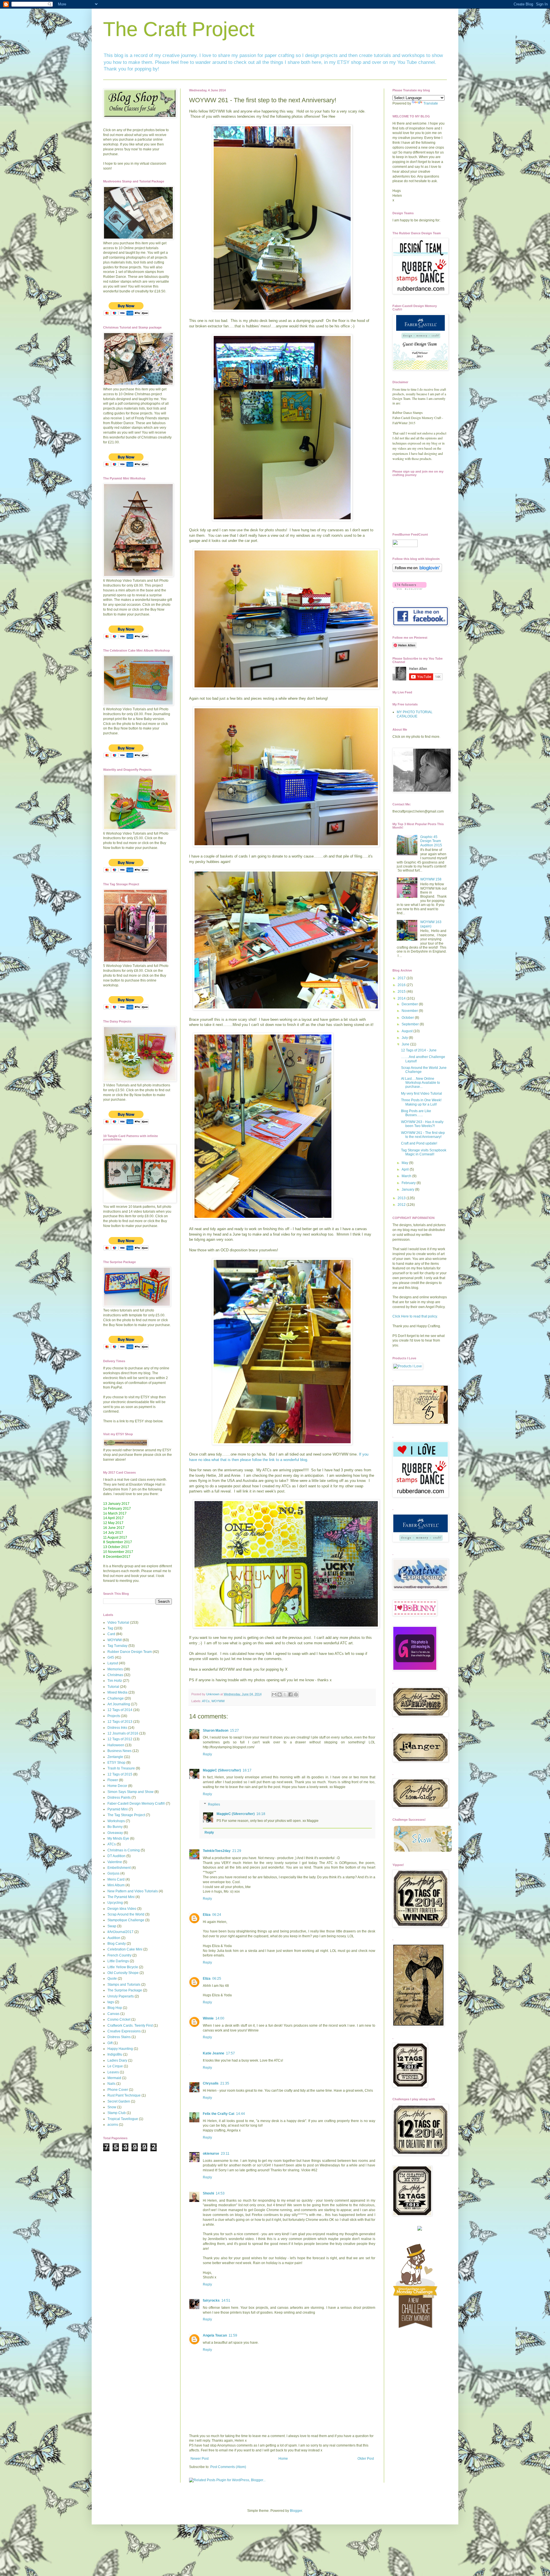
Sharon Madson (216, 1731)
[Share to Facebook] (290, 1694)
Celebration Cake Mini (125, 1949)
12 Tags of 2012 (120, 1739)
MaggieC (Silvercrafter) (222, 1770)
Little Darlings (118, 1961)
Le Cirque (115, 2066)
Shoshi (208, 2193)
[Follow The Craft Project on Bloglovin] (417, 571)
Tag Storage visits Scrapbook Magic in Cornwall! (424, 1152)
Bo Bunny (115, 1827)
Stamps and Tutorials (124, 1985)
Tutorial (113, 1687)
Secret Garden (119, 2101)
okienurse (211, 2154)
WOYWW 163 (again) (431, 924)
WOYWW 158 (431, 879)
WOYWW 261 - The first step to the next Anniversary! (423, 1135)
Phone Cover (118, 2090)
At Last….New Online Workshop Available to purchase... (421, 1083)
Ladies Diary (117, 2060)
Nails (111, 2084)
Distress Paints (119, 1798)
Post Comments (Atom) (228, 2467)
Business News (119, 1751)
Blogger (296, 2511)
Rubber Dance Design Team (130, 1652)
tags (111, 2002)
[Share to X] (285, 1694)
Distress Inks (117, 1728)
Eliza (207, 1915)
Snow (112, 2107)
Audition (114, 1938)
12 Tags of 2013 (120, 1722)
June (406, 1044)
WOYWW (218, 1701)
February (409, 1183)
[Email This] (274, 1694)
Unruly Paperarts (121, 1996)
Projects (114, 1716)
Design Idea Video (122, 1909)
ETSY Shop (116, 1763)
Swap (112, 1926)
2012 (402, 1205)
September (411, 1024)
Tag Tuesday (117, 1646)
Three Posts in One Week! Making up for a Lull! (421, 1102)
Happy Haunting (120, 2049)
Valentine (115, 1862)
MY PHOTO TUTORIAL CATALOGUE (415, 714)
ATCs (206, 1701)
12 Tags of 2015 (120, 1774)
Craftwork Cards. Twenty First (130, 2026)
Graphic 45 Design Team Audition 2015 (431, 841)
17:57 (230, 2053)
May (405, 1163)
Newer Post (200, 2459)
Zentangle (115, 1757)
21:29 (237, 1851)
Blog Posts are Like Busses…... (416, 1113)
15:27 (234, 1731)
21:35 (225, 2083)
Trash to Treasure (121, 1768)
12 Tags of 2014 (120, 1710)
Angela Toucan (215, 2335)
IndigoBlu (115, 2054)
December (410, 1004)
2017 (402, 978)
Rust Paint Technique (124, 2095)
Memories (115, 1669)
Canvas (113, 2014)
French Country (119, 1955)
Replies (214, 1804)
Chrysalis (211, 2083)
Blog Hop (115, 2008)
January (408, 1189)
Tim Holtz (115, 1681)
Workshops (116, 1821)
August (407, 1031)
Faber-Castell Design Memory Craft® (136, 1804)
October (408, 1018)
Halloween (116, 1745)
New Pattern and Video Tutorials (133, 1891)
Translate (431, 103)
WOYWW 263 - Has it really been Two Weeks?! (422, 1124)
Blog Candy (117, 1944)
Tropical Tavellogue (123, 2119)
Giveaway (115, 1833)
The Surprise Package (125, 1990)
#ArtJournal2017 (120, 1932)
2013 (402, 1198)
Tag (110, 1628)
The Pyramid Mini (121, 1897)
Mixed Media (117, 1692)
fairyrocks (211, 2300)
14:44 (240, 2114)
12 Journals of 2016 (123, 1733)
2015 (402, 992)
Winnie (208, 2018)
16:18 (261, 1814)
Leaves (113, 2072)
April (406, 1169)
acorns (113, 2125)
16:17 (247, 1770)
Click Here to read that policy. (415, 1316)
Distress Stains (119, 2037)
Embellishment (119, 1868)
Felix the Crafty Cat (219, 2114)
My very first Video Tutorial (422, 1094)
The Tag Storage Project (126, 1815)
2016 (402, 985)
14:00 (220, 2018)
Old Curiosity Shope (123, 1973)
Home (283, 2459)
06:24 (217, 1915)
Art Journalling (119, 1704)
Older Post (366, 2459)
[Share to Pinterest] (296, 1694)
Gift (110, 2043)
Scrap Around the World (126, 1914)
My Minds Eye (118, 1838)
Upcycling (115, 1903)
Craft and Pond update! (419, 1143)
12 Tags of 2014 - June (419, 1050)
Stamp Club (117, 2113)
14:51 (226, 2300)
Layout (113, 1663)
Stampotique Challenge (126, 1920)
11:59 (233, 2335)
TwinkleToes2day (217, 1851)
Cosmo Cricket (119, 2019)
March (407, 1176)
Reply (207, 1754)
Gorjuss (113, 1873)
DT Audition (116, 1856)
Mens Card (116, 1879)
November (410, 1011)
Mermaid (114, 2078)
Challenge (116, 1698)
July (405, 1038)
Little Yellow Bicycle (123, 1967)
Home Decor (117, 1786)
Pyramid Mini (118, 1809)
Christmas (115, 1675)
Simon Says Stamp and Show (130, 1792)
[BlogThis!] (280, 1694)
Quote (112, 1979)
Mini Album (116, 1885)
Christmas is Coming (124, 1850)
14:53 (220, 2193)
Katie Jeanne (214, 2053)
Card (111, 1634)
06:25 (217, 1979)
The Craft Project (179, 29)
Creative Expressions (124, 2031)
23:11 (225, 2154)
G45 (111, 1657)
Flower (113, 1780)
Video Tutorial (118, 1623)
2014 (402, 998)
